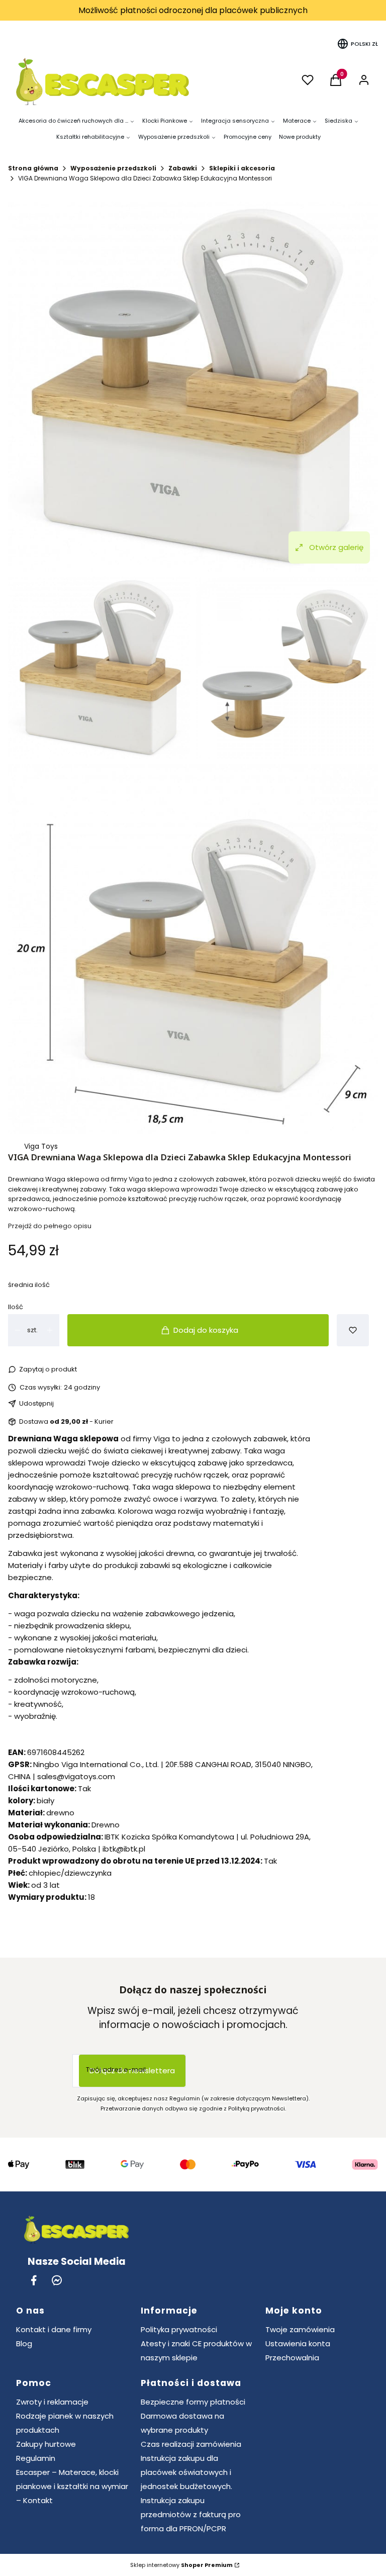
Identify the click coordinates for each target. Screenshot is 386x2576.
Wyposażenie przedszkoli (113, 168)
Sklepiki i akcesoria (242, 168)
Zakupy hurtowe (46, 2444)
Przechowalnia (292, 2358)
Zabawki (183, 168)
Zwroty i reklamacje (52, 2402)
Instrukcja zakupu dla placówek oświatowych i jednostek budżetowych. (186, 2472)
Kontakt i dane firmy (54, 2329)
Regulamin (36, 2458)
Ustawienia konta (298, 2343)
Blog (24, 2343)
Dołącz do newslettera (132, 2071)
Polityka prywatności (179, 2329)
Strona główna (33, 168)
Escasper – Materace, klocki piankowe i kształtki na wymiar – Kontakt (72, 2486)
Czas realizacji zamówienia (191, 2444)
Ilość (16, 1307)
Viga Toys (41, 1146)
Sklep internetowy (181, 2565)
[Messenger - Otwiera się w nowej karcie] (57, 2280)
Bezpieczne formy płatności (193, 2402)
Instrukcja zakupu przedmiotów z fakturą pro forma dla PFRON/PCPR (191, 2514)
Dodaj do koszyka (206, 1330)
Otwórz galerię (336, 547)
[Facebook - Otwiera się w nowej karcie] (34, 2280)
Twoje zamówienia (300, 2329)
